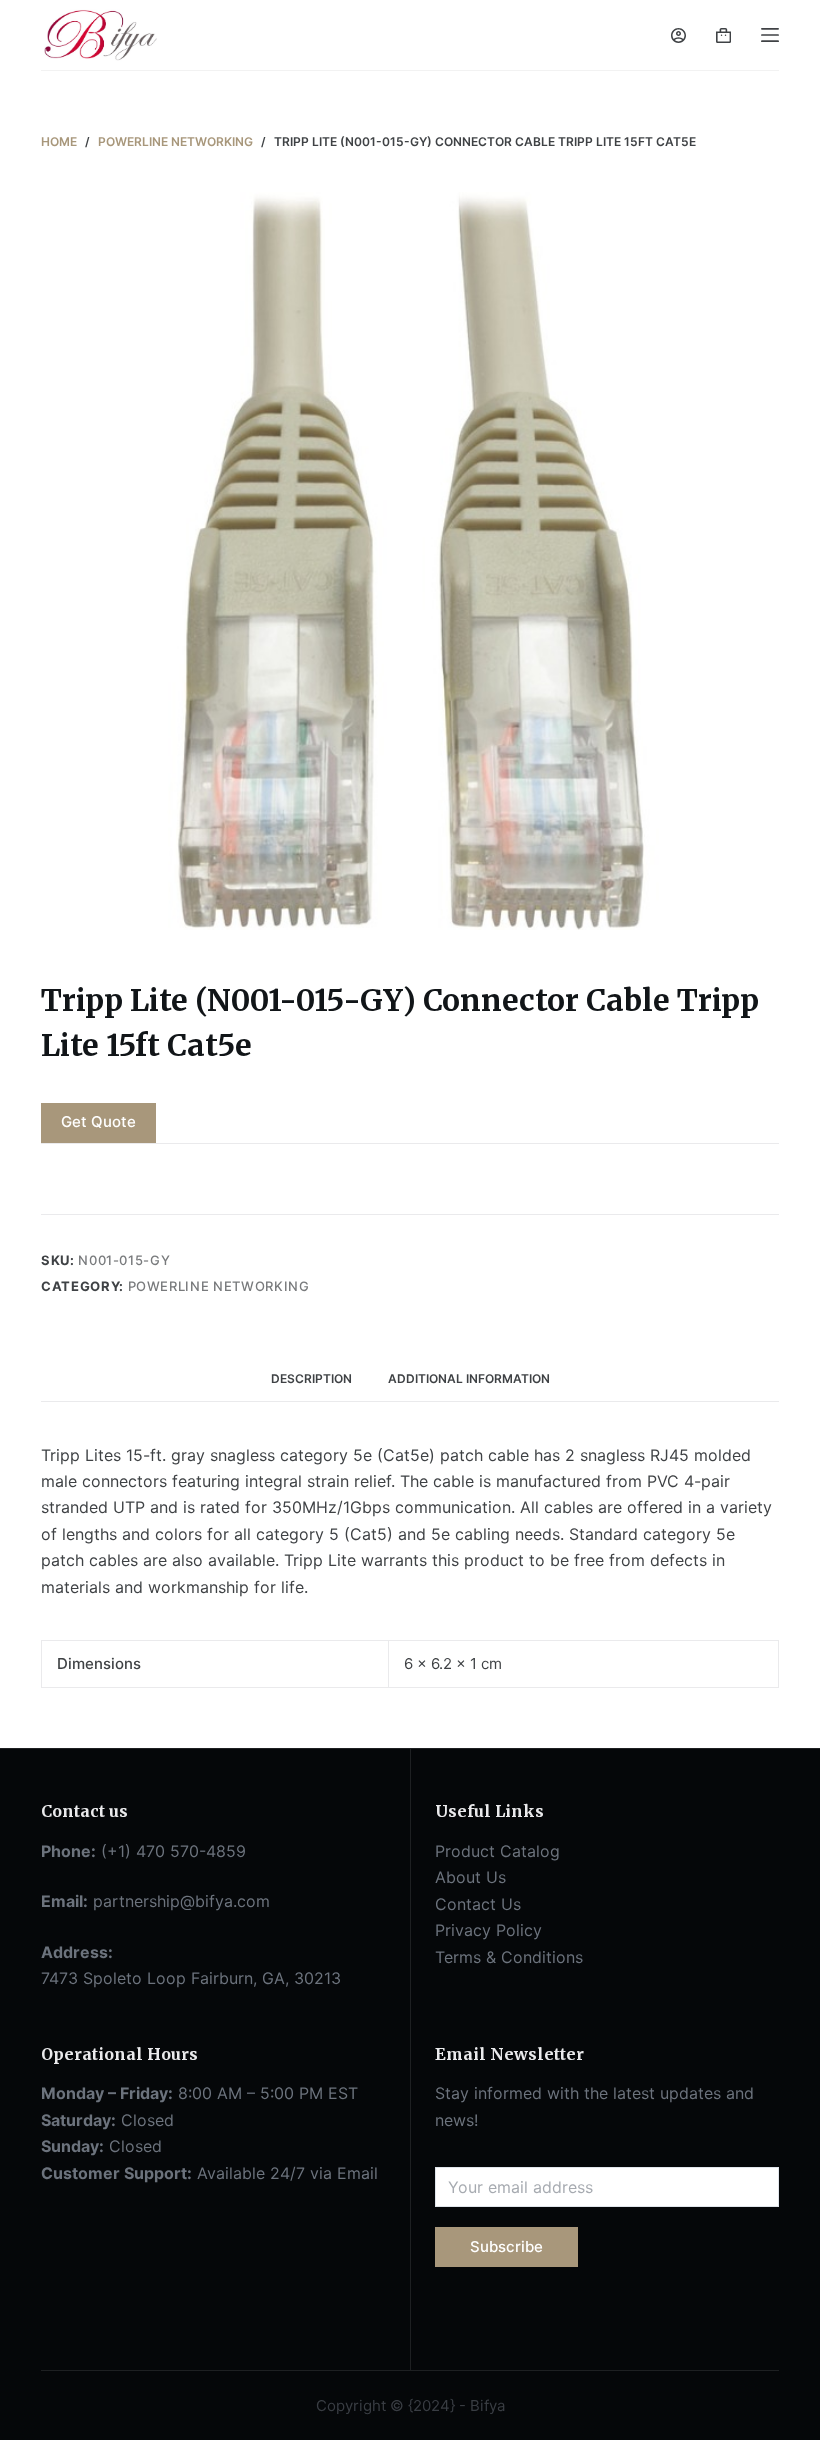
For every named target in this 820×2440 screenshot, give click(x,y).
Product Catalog (497, 1851)
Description (311, 1378)
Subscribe (506, 2246)
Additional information (469, 1378)
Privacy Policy (488, 1930)
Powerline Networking (219, 1286)
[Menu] (770, 35)
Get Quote (98, 1121)
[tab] (311, 1379)
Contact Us (478, 1904)
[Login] (678, 35)
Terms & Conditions (509, 1957)
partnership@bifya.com (181, 1901)
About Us (470, 1877)
